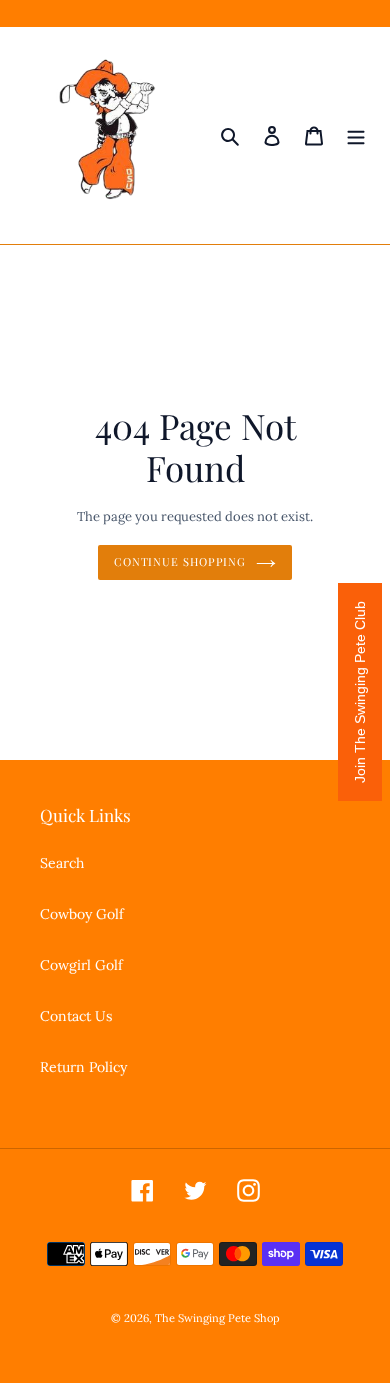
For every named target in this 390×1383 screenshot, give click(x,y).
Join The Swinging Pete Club (360, 692)
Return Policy (83, 1067)
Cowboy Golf (82, 914)
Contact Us (76, 1016)
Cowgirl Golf (81, 965)
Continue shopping (180, 561)
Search (62, 863)
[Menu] (356, 136)
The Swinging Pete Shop (217, 1318)
